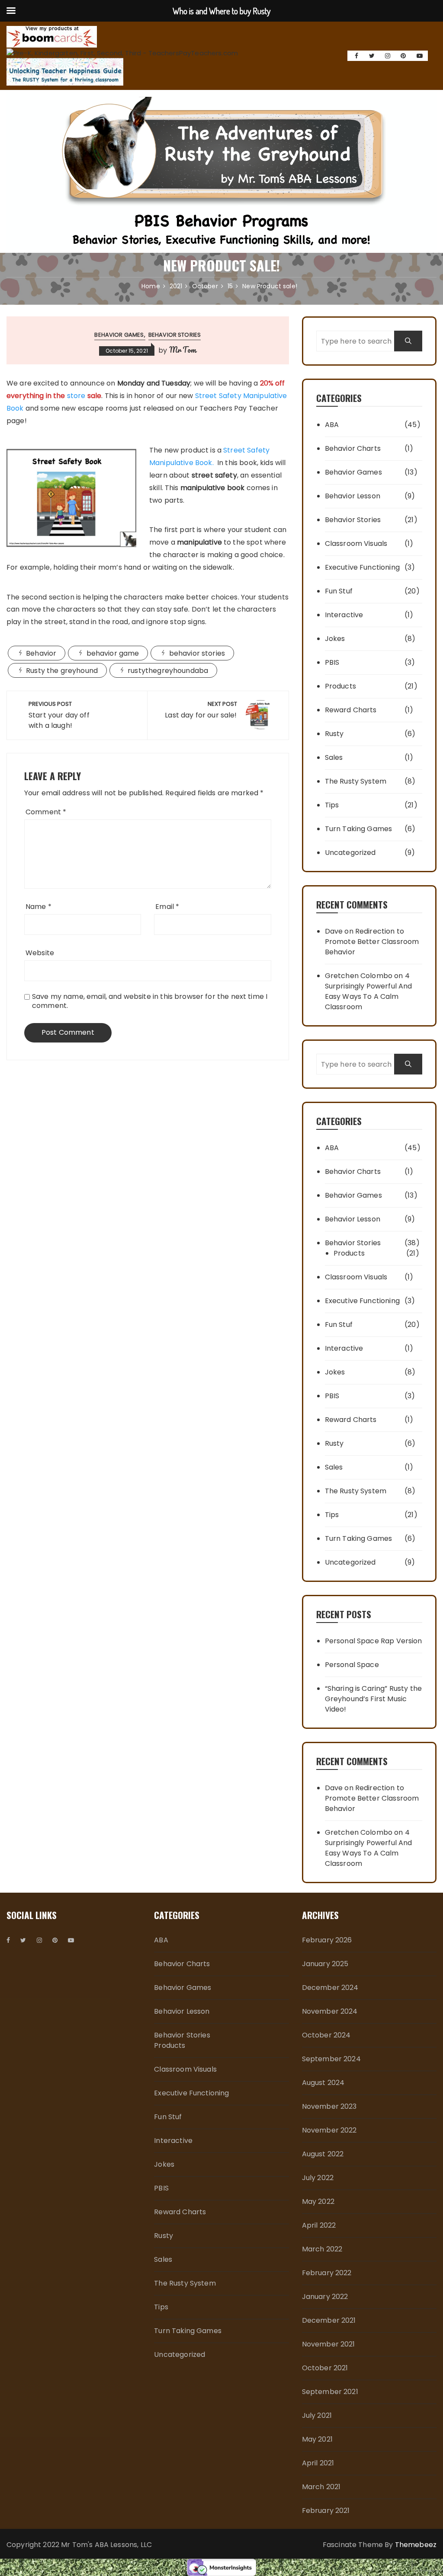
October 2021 (325, 2368)
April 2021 (318, 2463)
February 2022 (327, 2273)
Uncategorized (350, 853)
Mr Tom (183, 350)
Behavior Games (119, 335)
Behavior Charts (353, 448)
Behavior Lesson (353, 496)
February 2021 (326, 2511)
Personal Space (352, 1665)
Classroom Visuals (356, 544)
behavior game (113, 653)
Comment (46, 812)
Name (39, 907)
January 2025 (325, 1964)
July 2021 (317, 2415)
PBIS (332, 662)
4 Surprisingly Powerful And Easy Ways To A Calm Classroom (369, 991)
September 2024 (331, 2059)
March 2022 (322, 2249)
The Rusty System (356, 781)
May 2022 (318, 2201)
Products (340, 686)
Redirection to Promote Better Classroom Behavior (372, 942)
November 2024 (330, 2011)
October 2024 (326, 2035)
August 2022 (323, 2154)
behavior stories (197, 653)
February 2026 (327, 1940)
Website (40, 953)
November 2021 (329, 2344)
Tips (332, 805)
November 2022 (329, 2130)
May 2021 (317, 2439)
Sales (334, 757)
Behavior (41, 653)
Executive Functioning (362, 567)
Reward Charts (351, 710)
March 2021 (321, 2487)
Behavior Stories (175, 335)
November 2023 (329, 2106)
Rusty (334, 734)
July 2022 (318, 2178)
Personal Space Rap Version (374, 1641)
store (76, 396)
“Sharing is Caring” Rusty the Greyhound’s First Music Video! (373, 1699)
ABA (332, 425)
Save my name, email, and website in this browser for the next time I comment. (150, 1001)
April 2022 (319, 2225)
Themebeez (416, 2545)
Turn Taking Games (359, 829)
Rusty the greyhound (62, 671)
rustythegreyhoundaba (168, 671)
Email (167, 907)
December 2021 (329, 2320)
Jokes (335, 639)
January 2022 (325, 2297)
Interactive (344, 615)
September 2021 (330, 2392)
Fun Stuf (339, 591)
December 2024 (330, 1988)
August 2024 (323, 2083)
